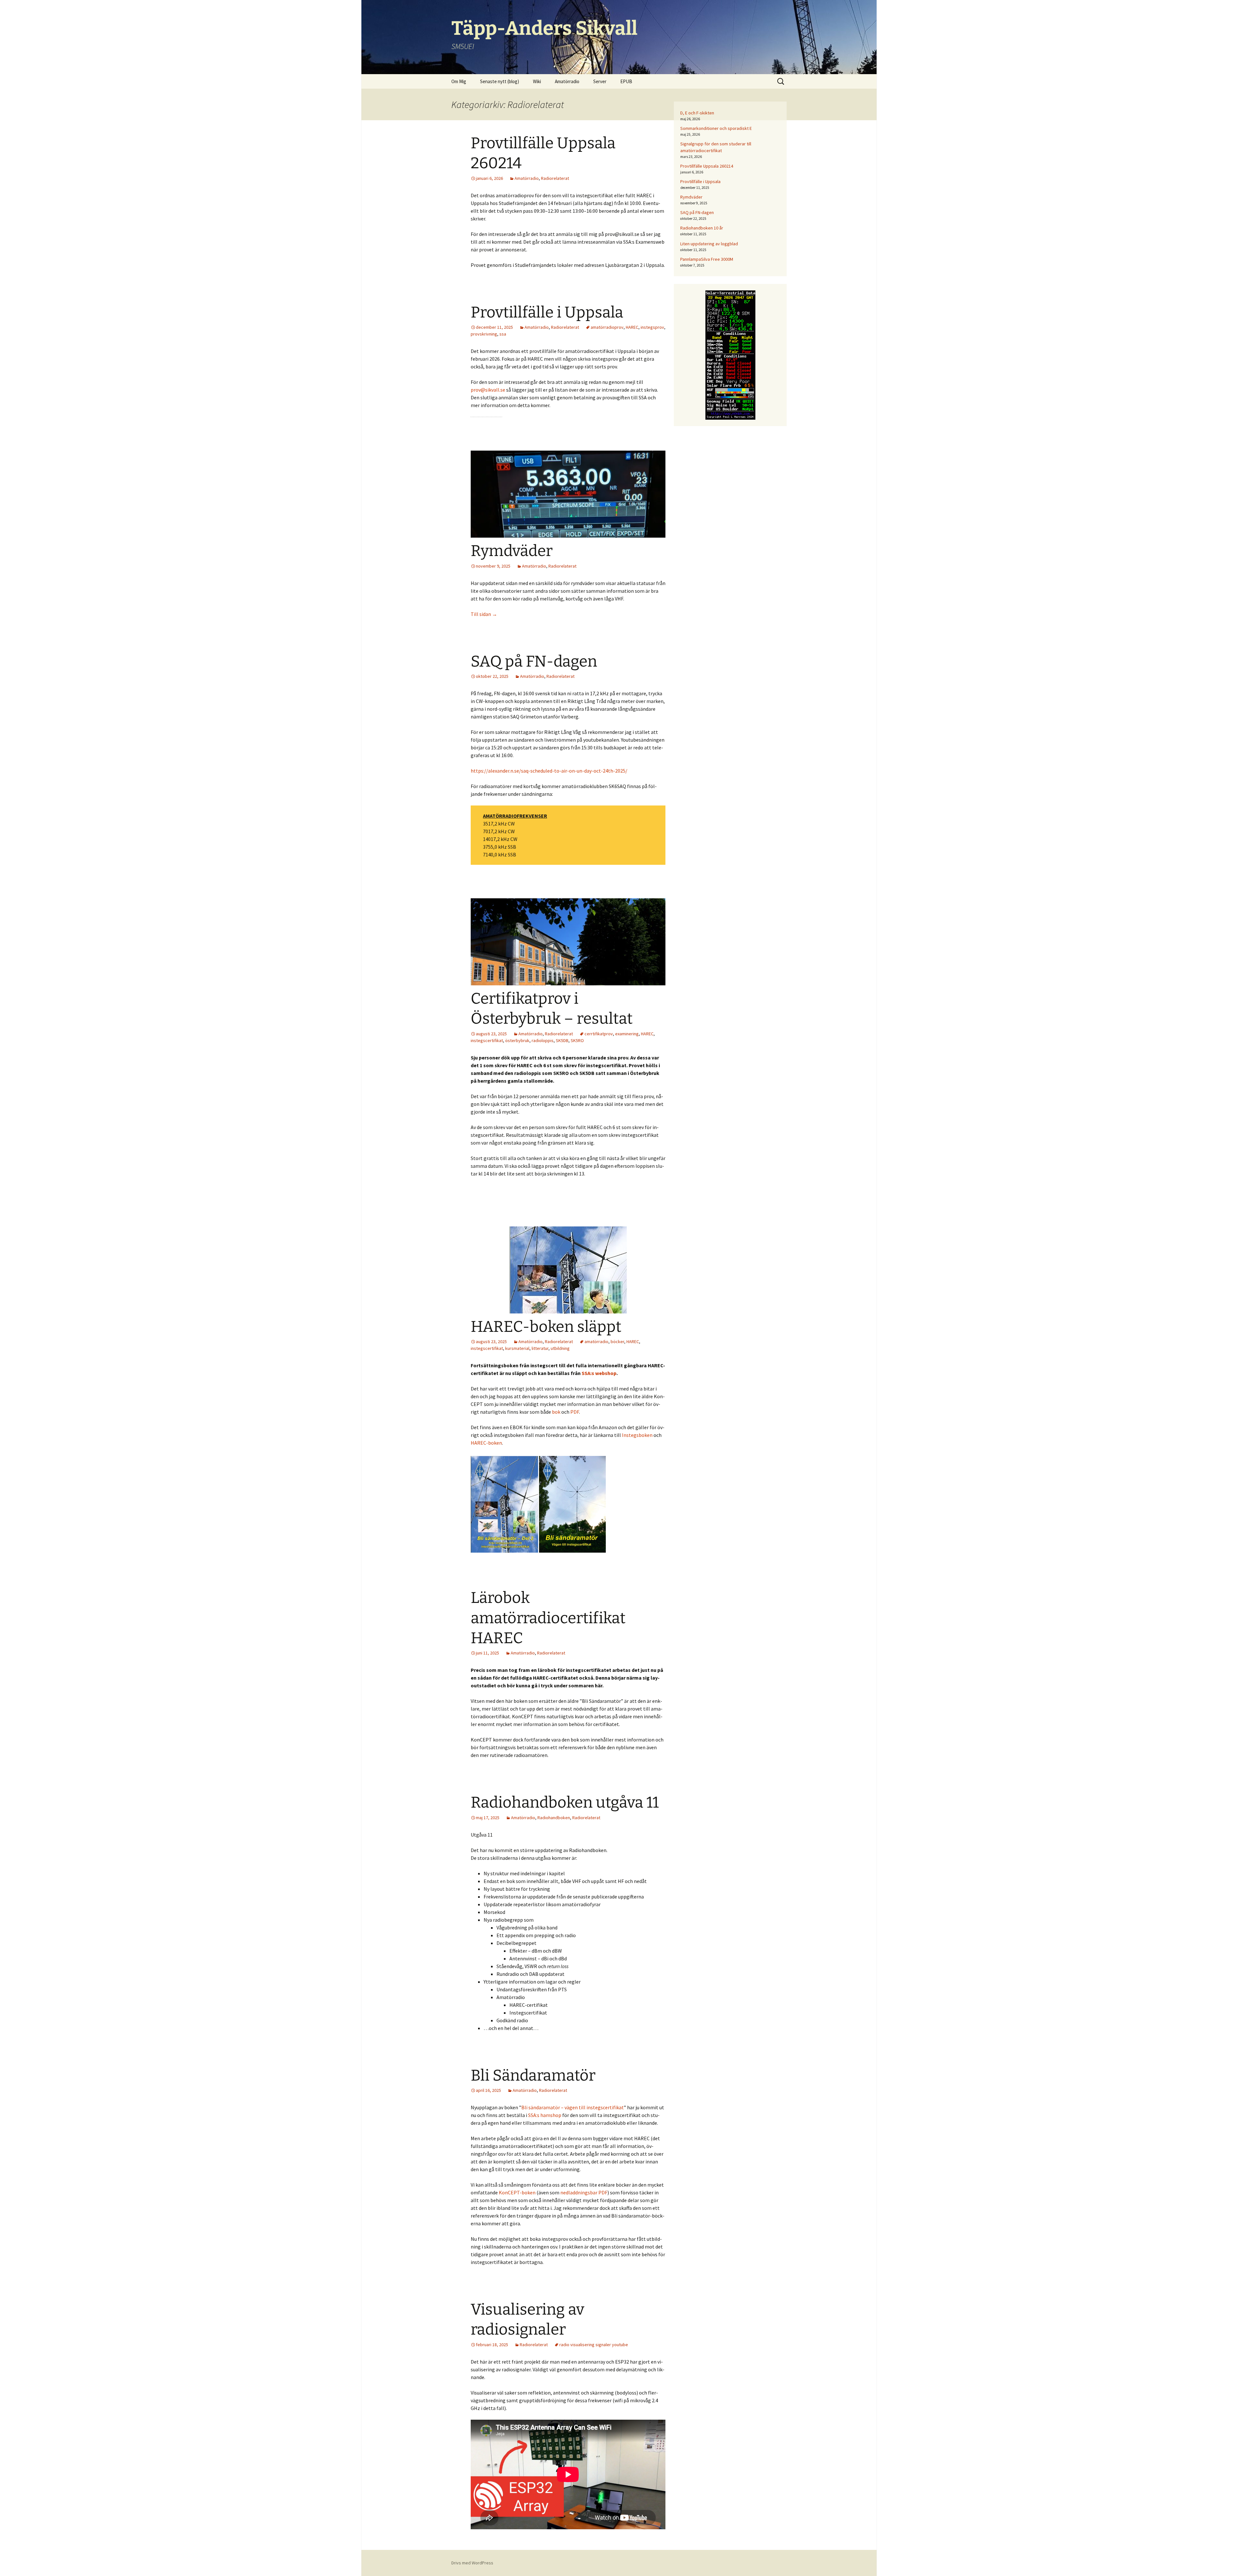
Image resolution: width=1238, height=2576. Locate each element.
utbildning (560, 1348)
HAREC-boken (486, 1443)
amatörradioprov (607, 327)
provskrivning (484, 334)
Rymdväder (512, 551)
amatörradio (596, 1342)
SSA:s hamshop (545, 2115)
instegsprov (652, 327)
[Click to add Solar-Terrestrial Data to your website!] (730, 355)
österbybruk (517, 1040)
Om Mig (459, 81)
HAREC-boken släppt (546, 1327)
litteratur (540, 1348)
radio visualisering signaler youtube (594, 2345)
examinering (627, 1034)
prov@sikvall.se (488, 390)
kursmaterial (517, 1348)
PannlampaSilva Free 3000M (707, 259)
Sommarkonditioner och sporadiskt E (716, 128)
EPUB (626, 81)
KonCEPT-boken (517, 2192)
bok (557, 1412)
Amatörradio (567, 81)
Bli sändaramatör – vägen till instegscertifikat (573, 2107)
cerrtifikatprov (599, 1034)
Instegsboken (637, 1435)
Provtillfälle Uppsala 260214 (707, 166)
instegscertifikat (487, 1040)
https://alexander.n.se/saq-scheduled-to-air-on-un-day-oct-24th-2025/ (549, 771)
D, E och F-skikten (697, 113)
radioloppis (543, 1040)
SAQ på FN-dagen (534, 661)
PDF (575, 1412)
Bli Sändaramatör (533, 2075)
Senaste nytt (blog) (500, 81)
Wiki (537, 81)
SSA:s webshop (599, 1373)
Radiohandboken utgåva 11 (565, 1802)
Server (600, 81)
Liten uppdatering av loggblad (709, 244)
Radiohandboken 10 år (702, 228)
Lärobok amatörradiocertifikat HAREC (548, 1618)
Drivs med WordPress (472, 2563)
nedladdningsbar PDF (584, 2192)
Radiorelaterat (555, 178)
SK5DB (562, 1040)
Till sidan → (484, 614)
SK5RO (577, 1040)
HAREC (632, 327)
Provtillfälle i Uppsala (547, 312)
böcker (617, 1342)
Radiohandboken (554, 1818)
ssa (503, 334)
